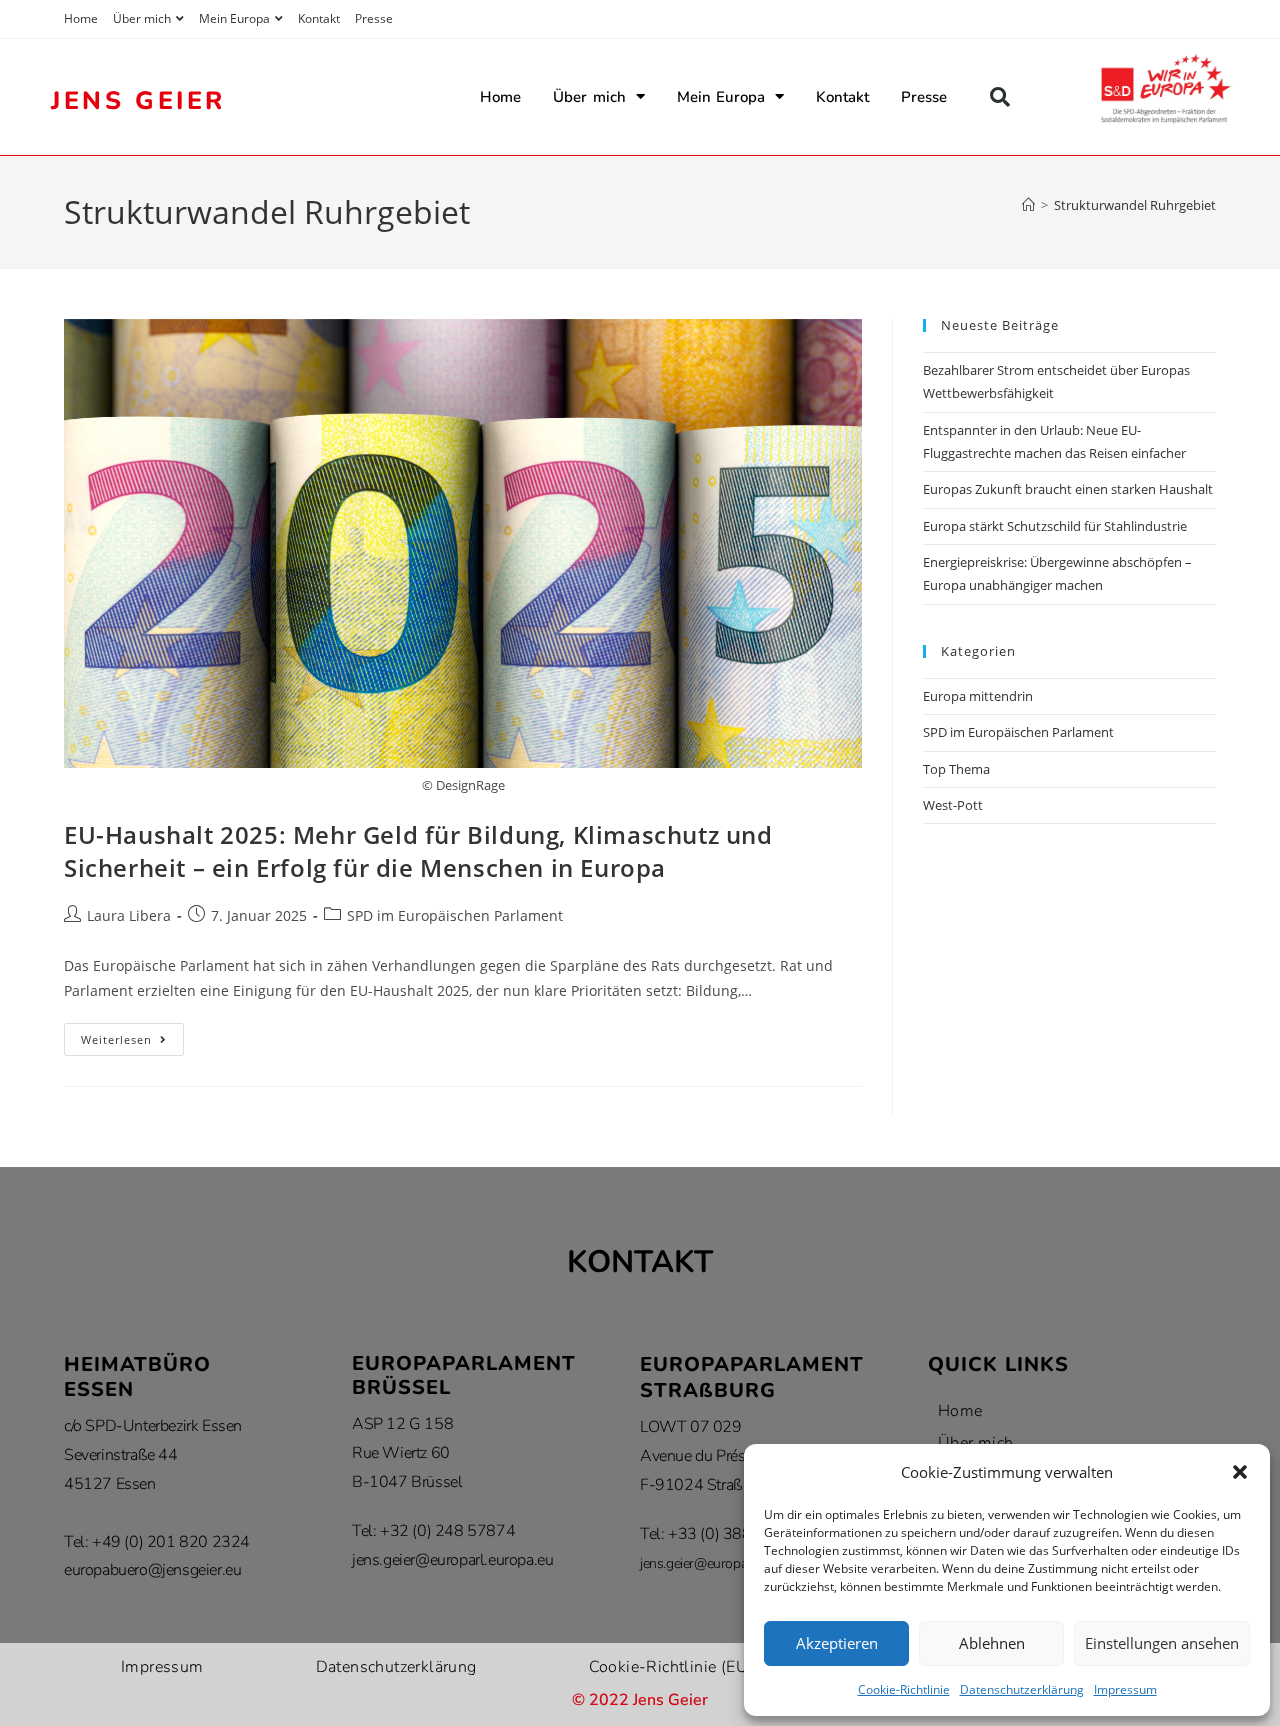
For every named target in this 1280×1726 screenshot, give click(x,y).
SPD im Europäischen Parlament (455, 915)
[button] (1240, 1472)
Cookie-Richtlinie (904, 1689)
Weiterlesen (132, 1035)
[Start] (1028, 205)
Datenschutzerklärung (1022, 1689)
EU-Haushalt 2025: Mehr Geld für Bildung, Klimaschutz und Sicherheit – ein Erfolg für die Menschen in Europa (418, 851)
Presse (374, 18)
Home (81, 18)
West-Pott (953, 805)
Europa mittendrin (978, 696)
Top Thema (956, 769)
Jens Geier (138, 101)
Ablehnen (992, 1643)
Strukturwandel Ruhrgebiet (1135, 205)
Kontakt (319, 18)
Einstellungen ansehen (1162, 1643)
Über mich (142, 18)
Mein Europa (234, 18)
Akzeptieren (837, 1643)
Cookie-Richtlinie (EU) (671, 1667)
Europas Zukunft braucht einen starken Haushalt (1068, 489)
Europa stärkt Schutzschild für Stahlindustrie (1055, 526)
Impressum (1125, 1689)
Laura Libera (129, 915)
